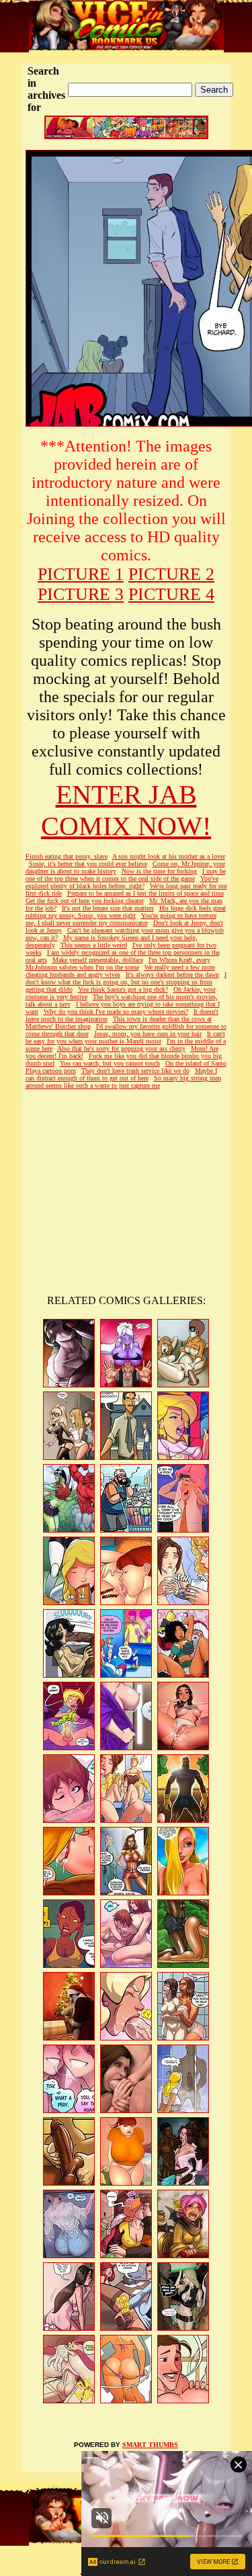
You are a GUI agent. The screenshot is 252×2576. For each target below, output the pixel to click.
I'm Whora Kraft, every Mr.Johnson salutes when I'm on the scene (118, 963)
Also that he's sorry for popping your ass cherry (121, 1048)
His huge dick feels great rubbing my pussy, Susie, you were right (126, 912)
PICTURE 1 (81, 574)
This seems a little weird (94, 945)
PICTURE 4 (171, 594)
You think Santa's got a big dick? (123, 989)
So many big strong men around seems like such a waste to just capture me (123, 1082)
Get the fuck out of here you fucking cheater (85, 901)
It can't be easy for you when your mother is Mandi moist (125, 1037)
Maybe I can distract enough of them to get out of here (121, 1074)
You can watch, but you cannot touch (110, 1063)
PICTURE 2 (171, 574)
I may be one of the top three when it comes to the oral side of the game (126, 875)
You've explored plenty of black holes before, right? (122, 882)
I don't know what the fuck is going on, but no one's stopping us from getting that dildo (126, 982)
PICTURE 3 (81, 594)
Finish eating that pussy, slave (67, 856)
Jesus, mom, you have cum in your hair (148, 1034)
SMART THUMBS (150, 2445)
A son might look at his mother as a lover (169, 856)
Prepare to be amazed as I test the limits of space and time (145, 893)
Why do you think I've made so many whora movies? (116, 1012)
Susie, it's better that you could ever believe (88, 864)
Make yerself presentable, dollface (98, 960)
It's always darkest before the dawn (172, 975)
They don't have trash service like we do (135, 1071)
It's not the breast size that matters (108, 908)
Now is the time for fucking (159, 871)
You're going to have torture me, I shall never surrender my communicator (121, 919)
